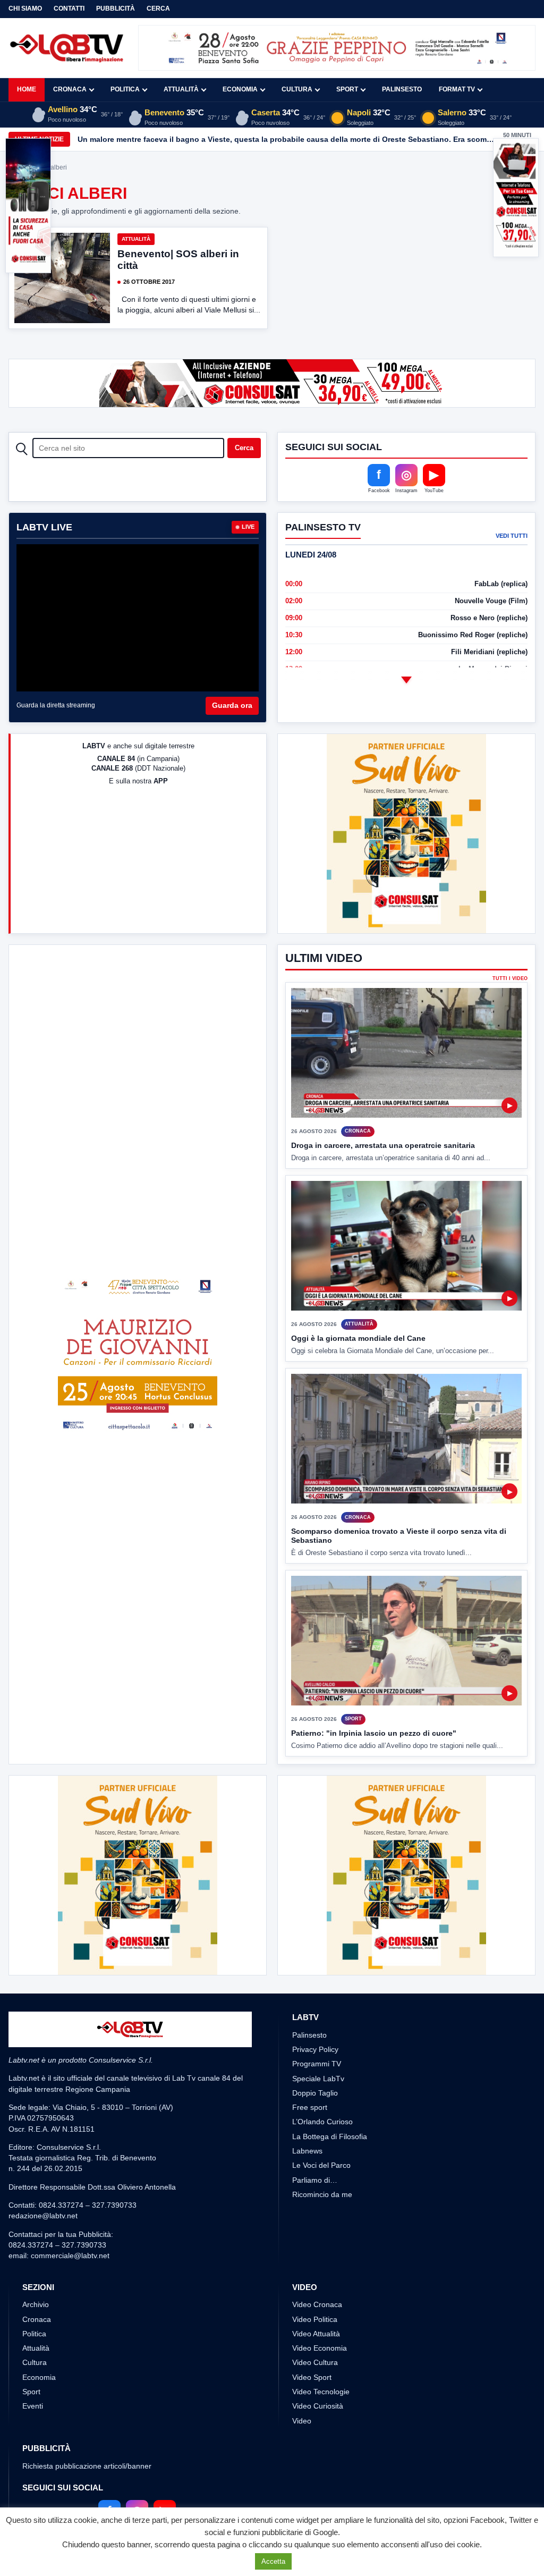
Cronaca (70, 89)
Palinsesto (402, 89)
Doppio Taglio (315, 2093)
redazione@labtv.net (43, 2216)
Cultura (297, 89)
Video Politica (315, 2319)
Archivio (36, 2304)
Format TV (457, 89)
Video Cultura (315, 2362)
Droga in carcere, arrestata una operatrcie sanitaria (383, 1145)
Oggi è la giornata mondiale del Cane (358, 1338)
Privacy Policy (315, 2049)
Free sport (310, 2107)
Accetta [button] (273, 2561)
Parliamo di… (315, 2180)
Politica (125, 89)
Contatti (69, 9)
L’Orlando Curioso (322, 2122)
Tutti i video (510, 979)
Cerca (158, 9)
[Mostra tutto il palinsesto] (406, 680)
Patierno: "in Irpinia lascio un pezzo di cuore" (374, 1733)
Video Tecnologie (321, 2392)
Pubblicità (116, 9)
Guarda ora (232, 705)
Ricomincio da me (322, 2194)
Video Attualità (316, 2334)
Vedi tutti (512, 536)
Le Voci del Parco (321, 2165)
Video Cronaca (317, 2304)
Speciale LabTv (318, 2079)
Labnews (307, 2151)
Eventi (33, 2406)
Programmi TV (317, 2064)
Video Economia (320, 2348)
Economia (240, 89)
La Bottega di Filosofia (330, 2136)
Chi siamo (25, 9)
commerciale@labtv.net (70, 2256)
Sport (347, 89)
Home (27, 89)
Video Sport (312, 2377)
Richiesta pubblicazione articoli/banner (87, 2466)
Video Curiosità (318, 2406)
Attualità (181, 89)
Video (302, 2421)
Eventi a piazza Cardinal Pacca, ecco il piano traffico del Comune (195, 139)
